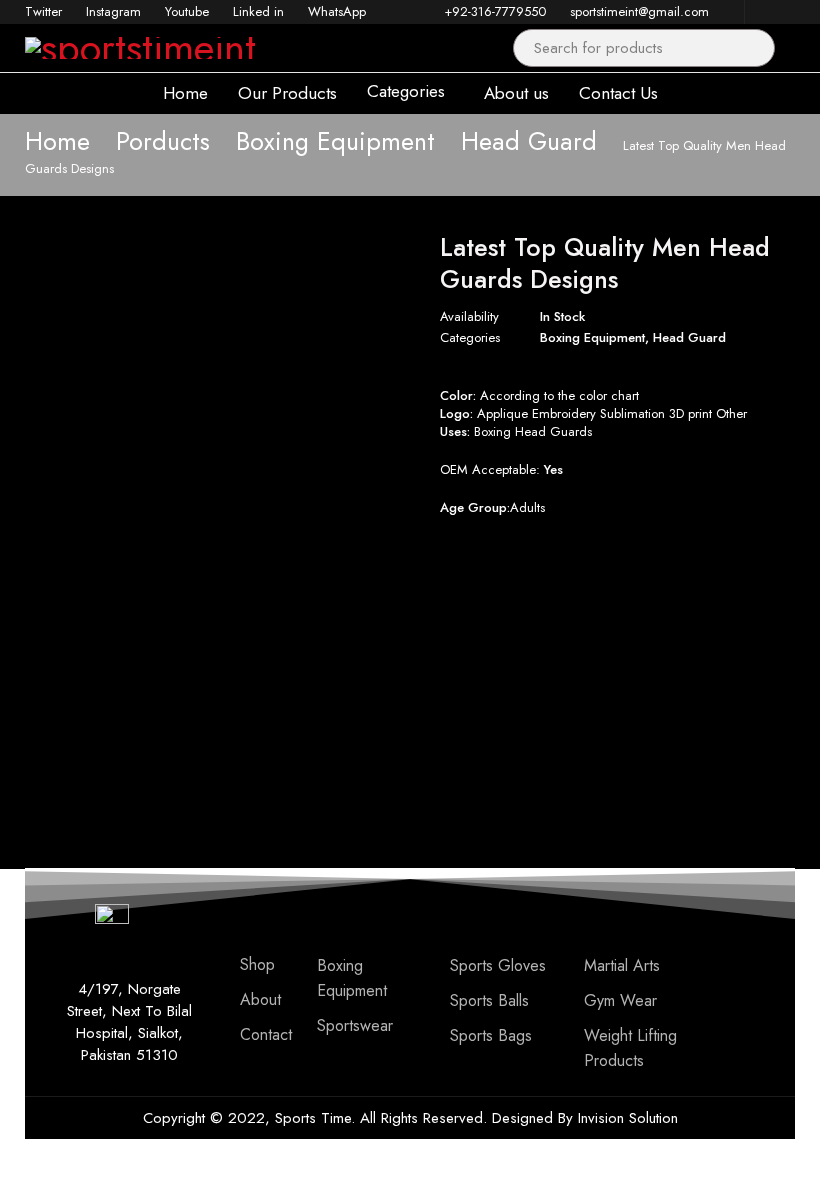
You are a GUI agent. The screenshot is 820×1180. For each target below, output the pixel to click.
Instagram (113, 11)
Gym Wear (620, 1000)
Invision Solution (628, 1118)
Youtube (187, 11)
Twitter (43, 11)
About (260, 999)
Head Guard (529, 141)
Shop (257, 964)
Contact (266, 1034)
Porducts (163, 141)
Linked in (258, 11)
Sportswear (355, 1025)
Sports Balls (489, 1000)
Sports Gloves (498, 965)
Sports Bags (491, 1035)
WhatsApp (337, 11)
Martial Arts (622, 965)
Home (57, 141)
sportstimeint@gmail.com (639, 11)
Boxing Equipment (335, 141)
